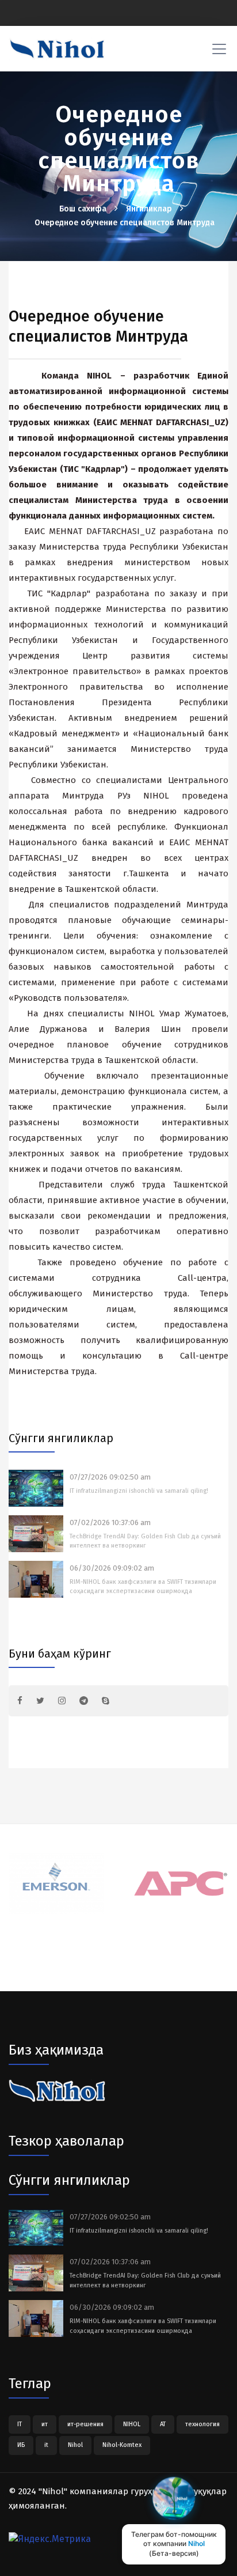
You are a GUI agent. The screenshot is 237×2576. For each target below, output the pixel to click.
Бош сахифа (84, 209)
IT (20, 2424)
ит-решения (85, 2424)
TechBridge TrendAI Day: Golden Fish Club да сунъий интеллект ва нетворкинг (145, 1541)
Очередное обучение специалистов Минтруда (125, 223)
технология (202, 2424)
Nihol (75, 2445)
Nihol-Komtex (122, 2445)
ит (45, 2424)
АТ (163, 2424)
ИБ (21, 2445)
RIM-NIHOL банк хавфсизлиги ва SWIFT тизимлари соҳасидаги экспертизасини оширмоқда (143, 1587)
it (46, 2445)
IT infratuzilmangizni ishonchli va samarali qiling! (139, 1491)
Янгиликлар (150, 209)
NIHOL (132, 2424)
